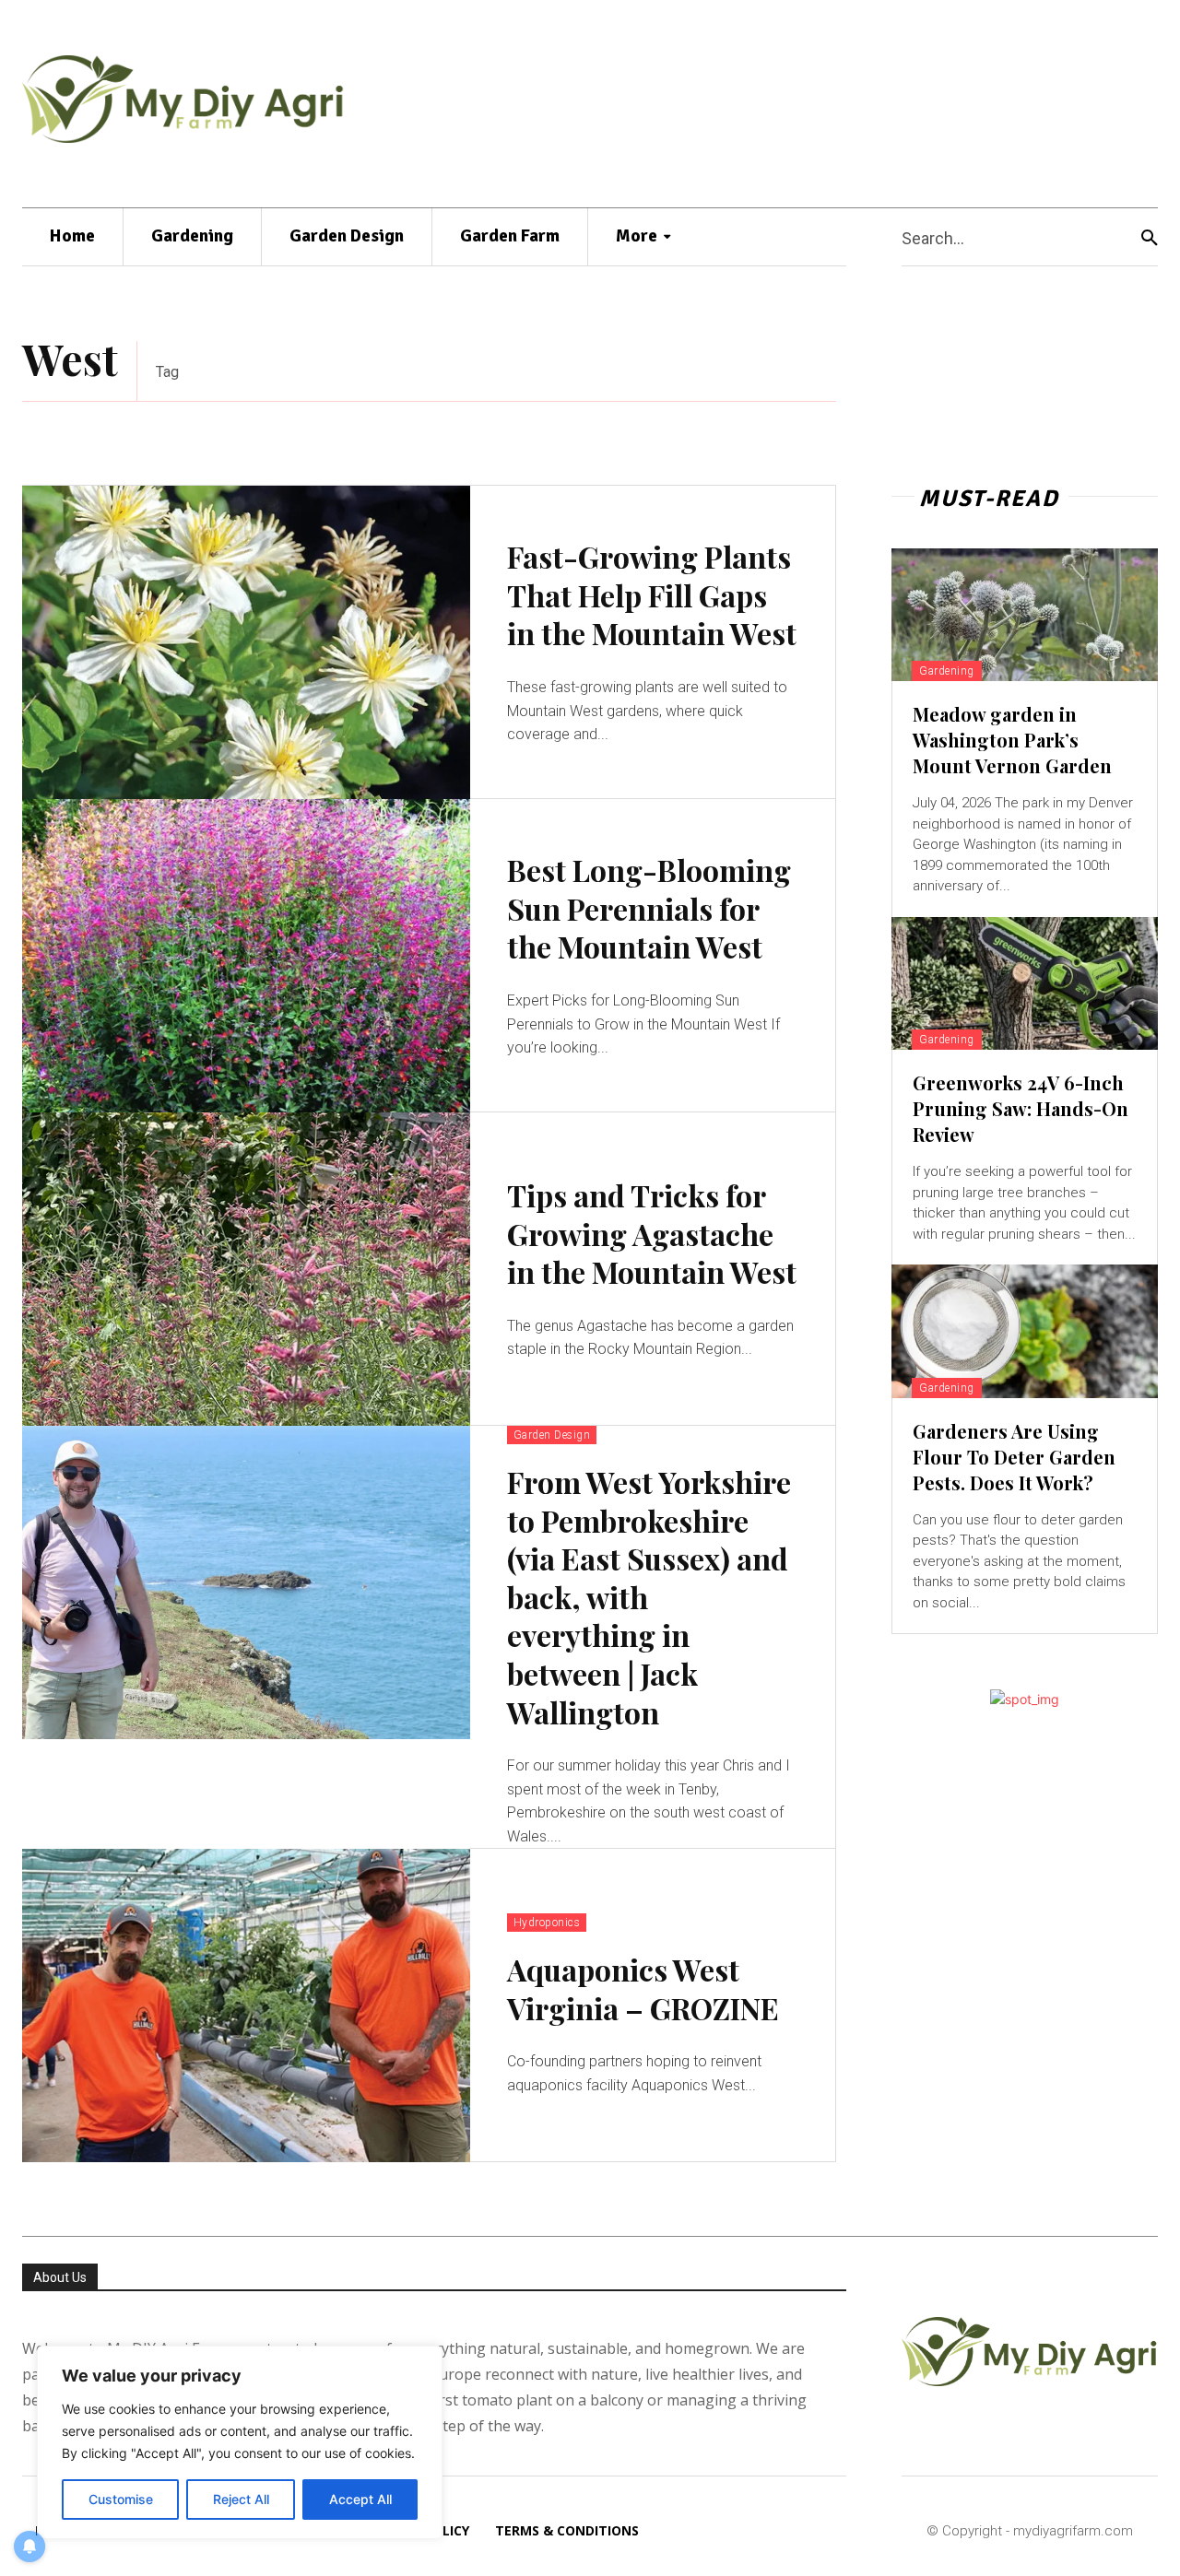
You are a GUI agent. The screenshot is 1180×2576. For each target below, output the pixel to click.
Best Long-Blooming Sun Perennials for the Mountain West (649, 908)
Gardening (947, 671)
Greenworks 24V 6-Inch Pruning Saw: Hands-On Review (1021, 1108)
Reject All (241, 2499)
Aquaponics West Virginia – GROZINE (643, 1988)
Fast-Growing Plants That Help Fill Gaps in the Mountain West (652, 594)
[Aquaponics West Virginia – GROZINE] (246, 2006)
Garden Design (552, 1435)
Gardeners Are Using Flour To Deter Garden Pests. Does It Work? (1014, 1457)
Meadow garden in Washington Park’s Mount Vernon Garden (1012, 740)
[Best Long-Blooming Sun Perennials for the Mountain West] (246, 956)
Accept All (360, 2499)
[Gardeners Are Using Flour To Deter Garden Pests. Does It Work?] (1025, 1331)
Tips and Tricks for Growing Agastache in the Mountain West (652, 1233)
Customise (121, 2499)
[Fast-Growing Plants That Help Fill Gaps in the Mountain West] (246, 642)
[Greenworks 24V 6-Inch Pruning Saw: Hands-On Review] (1025, 983)
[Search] (1150, 237)
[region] (240, 2442)
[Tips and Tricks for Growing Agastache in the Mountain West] (246, 1269)
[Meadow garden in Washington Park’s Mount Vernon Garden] (1025, 615)
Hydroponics (547, 1923)
